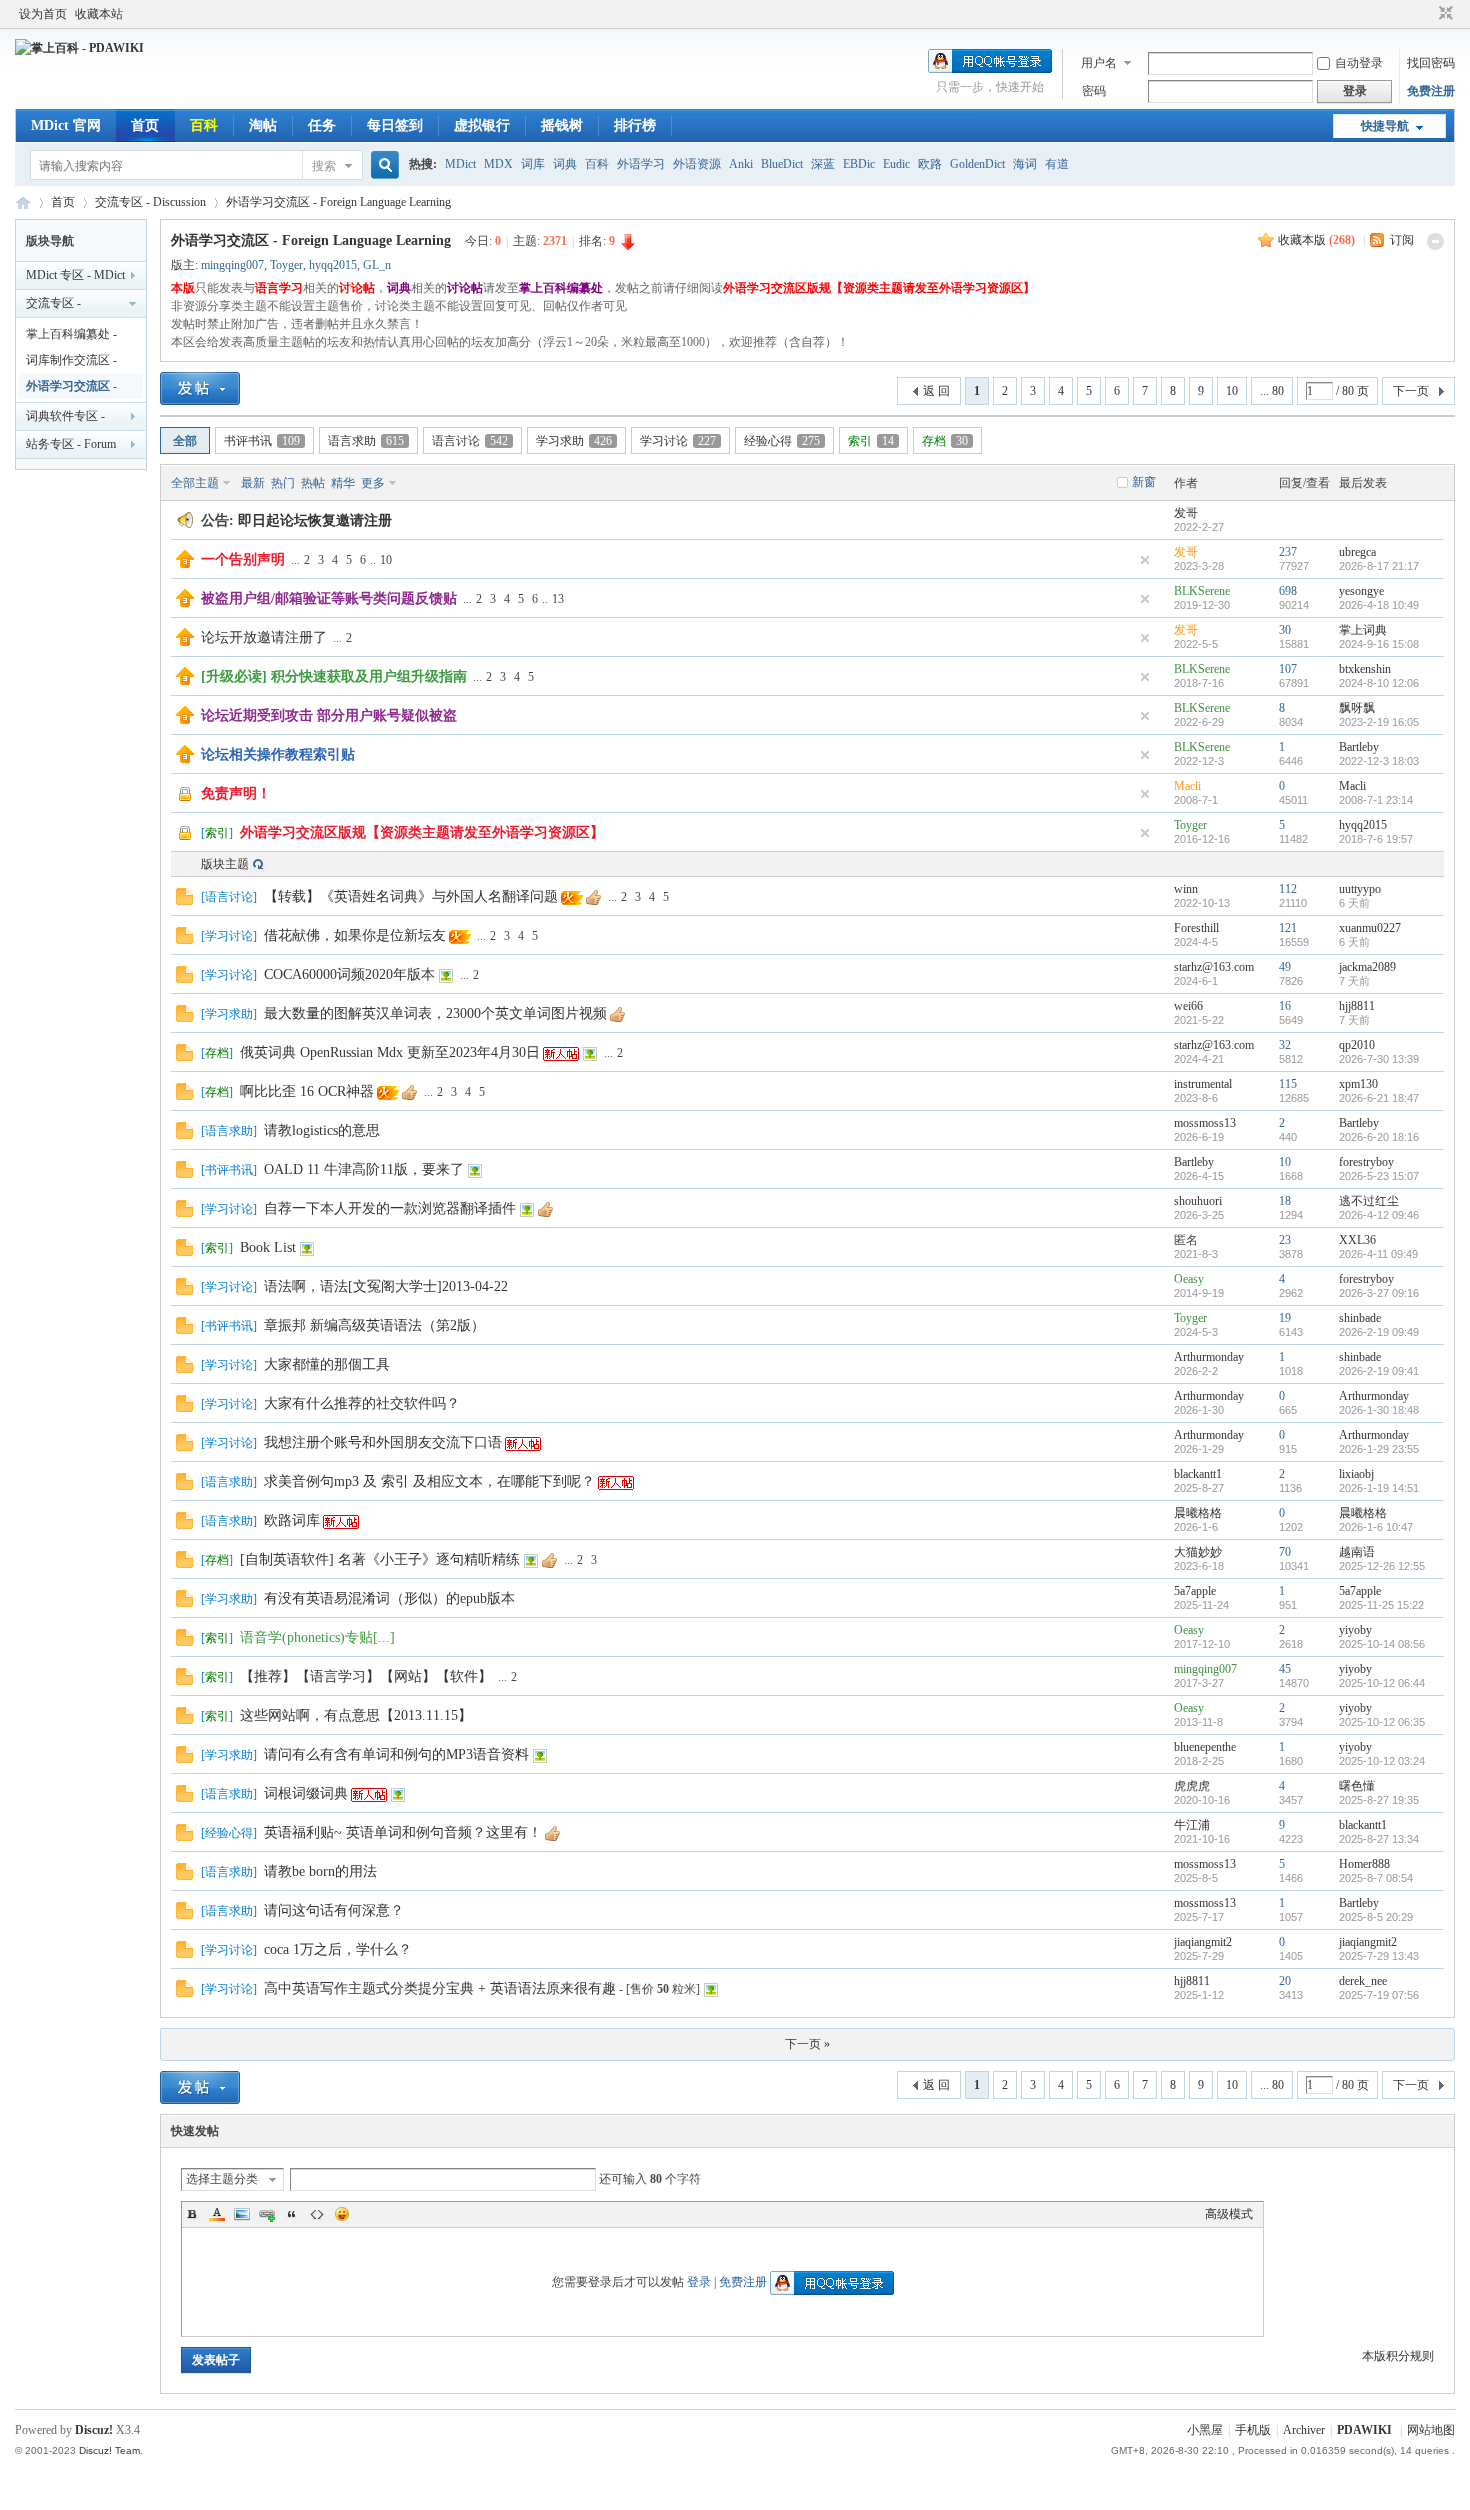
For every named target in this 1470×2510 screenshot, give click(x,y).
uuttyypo (1360, 889)
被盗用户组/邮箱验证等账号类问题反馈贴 (329, 598)
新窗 (1144, 482)
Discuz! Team (109, 2450)
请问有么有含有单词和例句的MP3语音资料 (396, 1754)
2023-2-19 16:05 (1379, 722)
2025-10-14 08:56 (1382, 1644)
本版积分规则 (1398, 2356)
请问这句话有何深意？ (334, 1910)
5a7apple (1195, 1591)
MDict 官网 (66, 125)
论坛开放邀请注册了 (264, 637)
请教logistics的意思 (322, 1130)
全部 (185, 441)
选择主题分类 (222, 2179)
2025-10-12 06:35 (1382, 1722)
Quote (292, 2214)
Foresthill (1196, 928)
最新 (253, 483)
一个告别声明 (243, 559)
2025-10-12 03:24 (1382, 1761)
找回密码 (1431, 63)
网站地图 (1431, 2430)
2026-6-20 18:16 (1379, 1137)
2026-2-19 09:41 (1379, 1371)
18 (1285, 1201)
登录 (699, 2282)
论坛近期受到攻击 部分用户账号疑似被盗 (329, 715)
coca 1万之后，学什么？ (338, 1949)
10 (1232, 391)
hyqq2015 (333, 265)
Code (317, 2214)
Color (217, 2214)
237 (1288, 552)
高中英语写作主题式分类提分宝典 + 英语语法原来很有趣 (440, 1988)
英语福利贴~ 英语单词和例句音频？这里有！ (403, 1832)
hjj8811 (1357, 1006)
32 (1285, 1045)
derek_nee (1363, 1981)
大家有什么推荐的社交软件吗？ (362, 1403)
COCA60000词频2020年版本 (349, 974)
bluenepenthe (1205, 1747)
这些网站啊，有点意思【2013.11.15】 (356, 1715)
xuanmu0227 (1370, 928)
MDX (498, 164)
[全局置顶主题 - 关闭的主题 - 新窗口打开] (186, 800)
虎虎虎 (1192, 1786)
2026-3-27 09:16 (1379, 1293)
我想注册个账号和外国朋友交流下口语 (383, 1442)
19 (1285, 1318)
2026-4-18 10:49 (1379, 605)
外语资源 (697, 164)
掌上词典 (1363, 630)
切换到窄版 (1443, 14)
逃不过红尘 (1369, 1201)
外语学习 (641, 164)
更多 (373, 483)
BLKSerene (1202, 591)
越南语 (1357, 1552)
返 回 (936, 391)
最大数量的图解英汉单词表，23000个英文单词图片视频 (435, 1013)
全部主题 (195, 483)
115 (1288, 1084)
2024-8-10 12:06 (1379, 683)
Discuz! (94, 2430)
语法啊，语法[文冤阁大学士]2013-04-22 (386, 1286)
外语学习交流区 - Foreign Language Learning (338, 202)
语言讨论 (470, 441)
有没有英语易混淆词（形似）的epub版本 (389, 1598)
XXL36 (1357, 1240)
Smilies (342, 2214)
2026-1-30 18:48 (1379, 1410)
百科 (204, 125)
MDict (460, 164)
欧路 (930, 164)
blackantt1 (1198, 1474)
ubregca (1357, 552)
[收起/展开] (1435, 241)
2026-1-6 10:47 (1376, 1527)
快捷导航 (1385, 126)
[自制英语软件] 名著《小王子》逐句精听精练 (380, 1559)
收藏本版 (1316, 240)
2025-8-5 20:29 (1376, 1917)
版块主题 (225, 864)
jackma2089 (1367, 967)
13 (558, 599)
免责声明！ (236, 793)
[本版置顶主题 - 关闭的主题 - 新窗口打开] (186, 839)
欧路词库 (292, 1520)
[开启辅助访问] (1427, 14)
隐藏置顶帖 (1145, 560)
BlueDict (782, 164)
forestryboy (1366, 1162)
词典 (565, 164)
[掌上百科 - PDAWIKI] (79, 48)
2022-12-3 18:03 (1379, 761)
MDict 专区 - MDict (75, 275)
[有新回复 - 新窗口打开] (184, 901)
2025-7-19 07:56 (1379, 1995)
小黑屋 (1205, 2430)
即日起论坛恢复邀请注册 (315, 520)
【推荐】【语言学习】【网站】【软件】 (366, 1676)
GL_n (377, 265)
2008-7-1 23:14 (1376, 800)
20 (1285, 1981)
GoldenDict (977, 164)
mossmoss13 (1205, 1123)
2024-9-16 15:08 (1379, 644)
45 (1285, 1669)
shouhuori (1198, 1201)
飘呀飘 (1357, 708)
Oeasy (1189, 1279)
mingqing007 (232, 265)
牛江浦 (1192, 1825)
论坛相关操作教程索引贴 (278, 754)
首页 (145, 125)
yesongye (1361, 591)
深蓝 (823, 164)
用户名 (1099, 63)
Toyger (286, 265)
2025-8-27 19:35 (1379, 1800)
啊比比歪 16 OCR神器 (307, 1091)
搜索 (324, 166)
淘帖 (263, 125)
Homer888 (1364, 1864)
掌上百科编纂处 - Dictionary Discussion (79, 337)
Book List (268, 1247)
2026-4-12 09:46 (1379, 1215)
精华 (343, 483)
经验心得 (782, 441)
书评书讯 (262, 441)
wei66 (1188, 1006)
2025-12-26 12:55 (1382, 1566)
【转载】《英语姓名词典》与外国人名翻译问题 (411, 896)
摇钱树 (562, 125)
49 (1285, 967)
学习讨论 (678, 441)
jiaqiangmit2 (1203, 1942)
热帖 (313, 483)
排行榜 (635, 125)
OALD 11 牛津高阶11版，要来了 (364, 1169)
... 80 (1272, 391)
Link (267, 2214)
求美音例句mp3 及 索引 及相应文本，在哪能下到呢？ (429, 1481)
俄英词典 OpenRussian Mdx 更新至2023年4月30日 (390, 1052)
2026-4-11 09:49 (1378, 1254)
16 (1285, 1006)
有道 (1057, 164)
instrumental (1203, 1084)
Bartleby (1359, 747)
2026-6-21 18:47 (1379, 1098)
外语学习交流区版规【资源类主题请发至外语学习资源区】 (422, 832)
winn (1186, 889)
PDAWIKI (1364, 2430)
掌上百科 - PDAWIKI (23, 202)
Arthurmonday (1209, 1357)
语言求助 (366, 441)
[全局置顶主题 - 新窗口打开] (185, 564)
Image (242, 2214)
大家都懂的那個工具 (327, 1364)
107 (1288, 669)
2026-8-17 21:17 (1379, 566)
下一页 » (807, 2044)
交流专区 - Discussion (150, 202)
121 (1288, 928)
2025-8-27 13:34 (1379, 1839)
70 (1285, 1552)
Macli (1187, 786)
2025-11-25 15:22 (1381, 1605)
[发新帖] (200, 388)
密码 (1094, 91)
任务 (322, 125)
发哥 (1186, 513)
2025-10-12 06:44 (1382, 1683)
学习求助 (574, 441)
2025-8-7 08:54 (1376, 1878)
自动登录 (1359, 63)
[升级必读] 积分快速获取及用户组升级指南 (334, 676)
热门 (283, 483)
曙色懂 (1357, 1786)
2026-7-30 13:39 (1379, 1059)
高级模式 (1229, 2214)
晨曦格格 (1198, 1513)
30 (1285, 630)
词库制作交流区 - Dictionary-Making (71, 363)
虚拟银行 (482, 125)
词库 (533, 164)
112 (1288, 889)
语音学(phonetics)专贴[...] (317, 1637)
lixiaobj (1356, 1474)
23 (1285, 1240)
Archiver (1304, 2430)
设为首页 (43, 14)
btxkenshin (1365, 669)
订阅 (1402, 240)
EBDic (859, 164)
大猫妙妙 (1198, 1552)
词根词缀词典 (306, 1793)
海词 (1025, 164)
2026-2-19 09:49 (1379, 1332)
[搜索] (382, 165)
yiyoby (1355, 1630)
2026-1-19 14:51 (1379, 1488)
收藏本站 (99, 14)
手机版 (1253, 2430)
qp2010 (1357, 1045)
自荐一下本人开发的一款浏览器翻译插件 (390, 1208)
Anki (741, 164)
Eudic (896, 164)
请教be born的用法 (320, 1871)
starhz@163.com (1214, 967)
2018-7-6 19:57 (1376, 839)
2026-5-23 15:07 (1379, 1176)
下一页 (1411, 391)
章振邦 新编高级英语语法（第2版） (374, 1325)
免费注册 (1431, 91)
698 (1288, 591)
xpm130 (1358, 1084)
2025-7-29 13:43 (1379, 1956)
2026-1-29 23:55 (1379, 1449)
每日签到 (395, 125)
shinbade (1360, 1318)
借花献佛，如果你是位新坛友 (355, 935)
